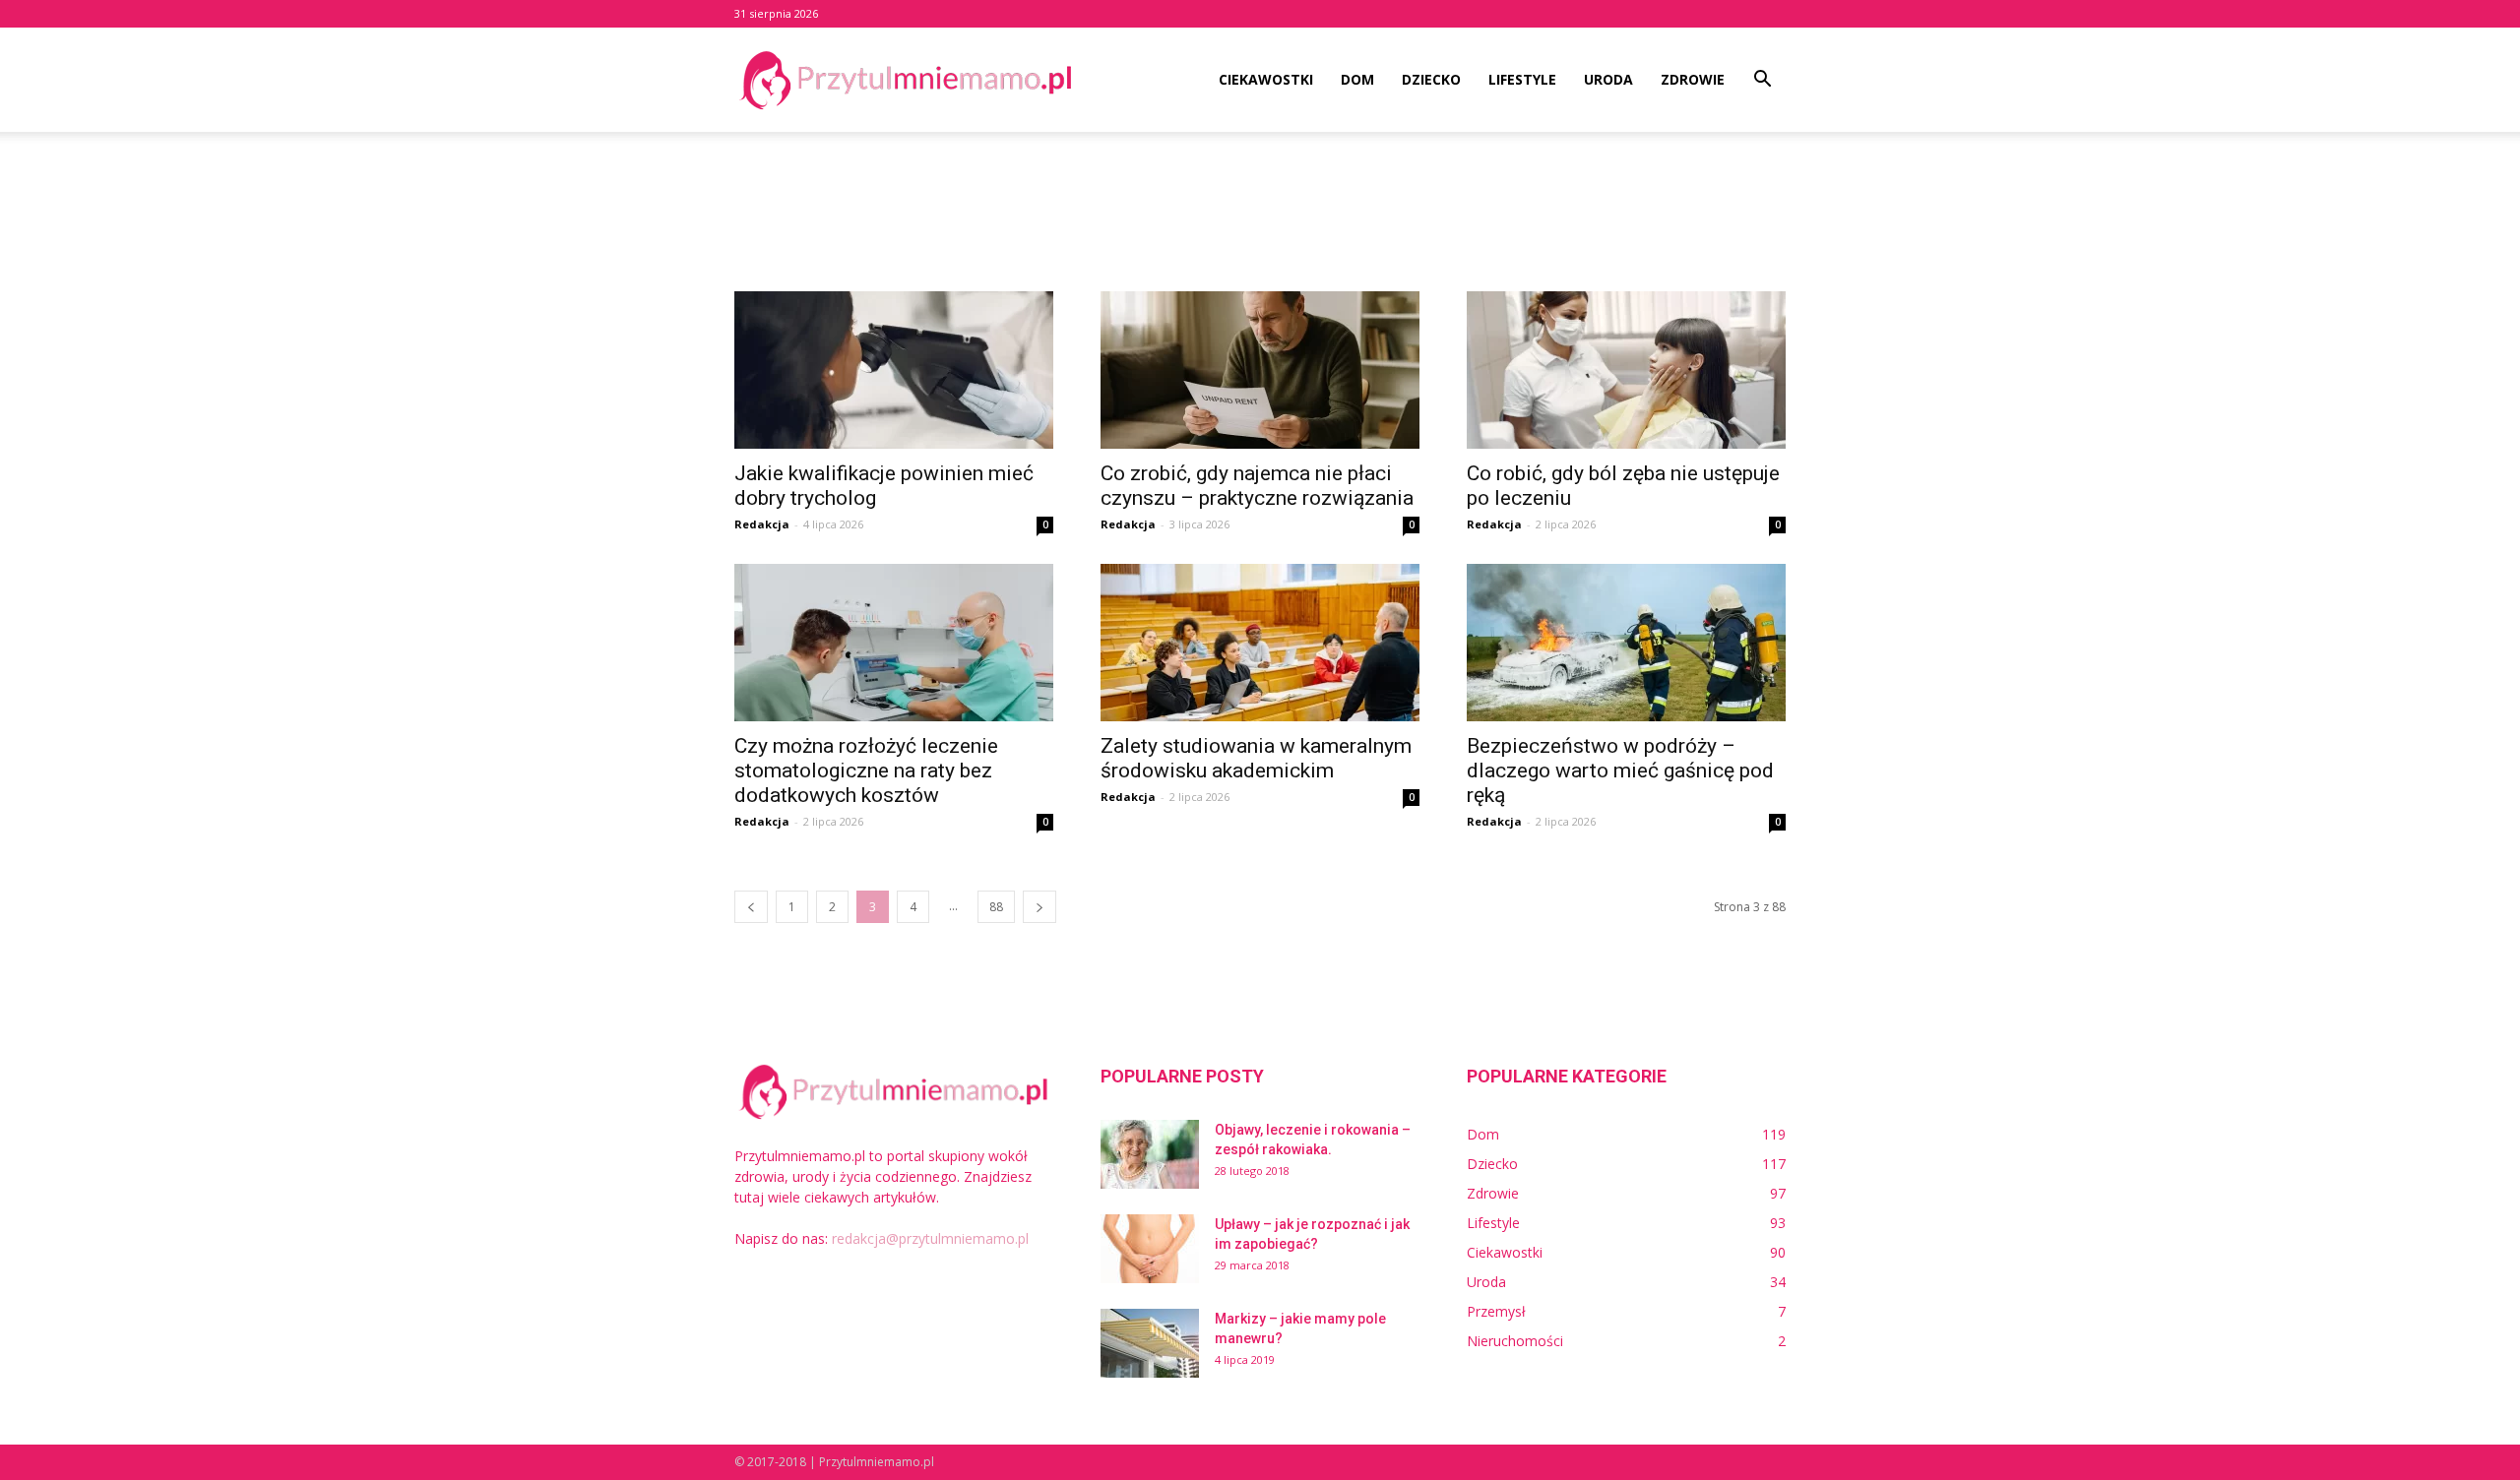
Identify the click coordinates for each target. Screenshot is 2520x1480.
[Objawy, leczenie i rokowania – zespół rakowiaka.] (1150, 1154)
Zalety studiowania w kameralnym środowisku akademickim (1256, 758)
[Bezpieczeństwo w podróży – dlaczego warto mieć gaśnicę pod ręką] (1626, 643)
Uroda (1608, 79)
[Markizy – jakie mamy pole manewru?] (1150, 1343)
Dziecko (1431, 79)
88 (996, 907)
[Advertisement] (1260, 200)
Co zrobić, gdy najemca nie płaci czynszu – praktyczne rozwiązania (1257, 486)
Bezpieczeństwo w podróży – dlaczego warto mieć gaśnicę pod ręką (1620, 771)
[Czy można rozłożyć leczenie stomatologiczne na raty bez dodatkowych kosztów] (894, 643)
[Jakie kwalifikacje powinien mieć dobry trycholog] (894, 370)
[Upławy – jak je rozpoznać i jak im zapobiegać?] (1150, 1249)
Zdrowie (1693, 79)
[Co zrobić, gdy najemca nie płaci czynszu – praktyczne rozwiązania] (1260, 370)
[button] (1762, 81)
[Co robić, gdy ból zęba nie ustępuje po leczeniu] (1626, 370)
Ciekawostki (1266, 79)
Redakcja (762, 524)
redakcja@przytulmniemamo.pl (930, 1238)
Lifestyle (1522, 79)
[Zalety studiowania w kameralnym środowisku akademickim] (1260, 643)
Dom (1357, 79)
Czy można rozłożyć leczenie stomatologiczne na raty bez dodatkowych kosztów (866, 771)
